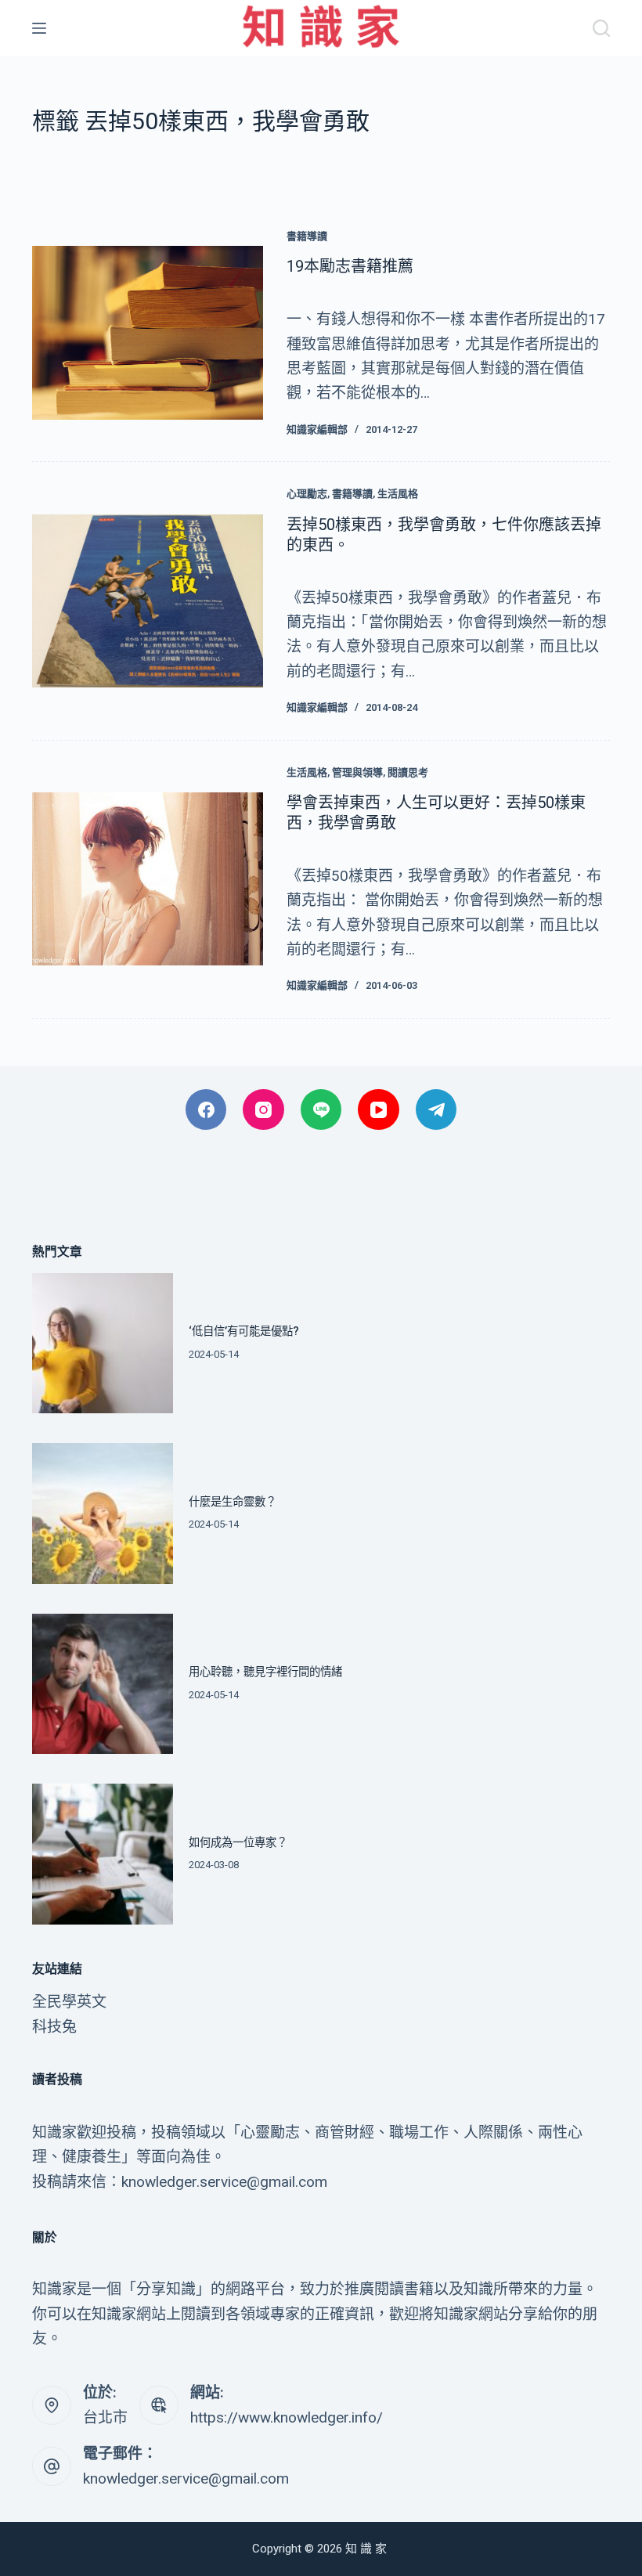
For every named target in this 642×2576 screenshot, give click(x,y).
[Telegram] (436, 1110)
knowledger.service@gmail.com (186, 2479)
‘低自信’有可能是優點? (244, 1331)
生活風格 (398, 494)
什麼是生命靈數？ (233, 1502)
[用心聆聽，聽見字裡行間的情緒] (103, 1684)
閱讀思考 (408, 772)
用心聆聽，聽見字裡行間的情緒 (265, 1672)
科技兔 (54, 2027)
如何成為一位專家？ (238, 1843)
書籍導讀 (307, 236)
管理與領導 (357, 772)
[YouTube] (379, 1110)
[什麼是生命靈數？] (103, 1513)
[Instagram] (263, 1110)
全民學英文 (69, 2002)
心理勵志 (307, 494)
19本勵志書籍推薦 (350, 266)
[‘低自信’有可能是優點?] (103, 1344)
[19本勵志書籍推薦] (148, 332)
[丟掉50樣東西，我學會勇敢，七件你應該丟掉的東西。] (148, 601)
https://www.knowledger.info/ (287, 2417)
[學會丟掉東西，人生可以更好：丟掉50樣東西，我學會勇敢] (148, 879)
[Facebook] (206, 1110)
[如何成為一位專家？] (103, 1854)
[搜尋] (601, 28)
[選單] (39, 28)
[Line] (321, 1110)
